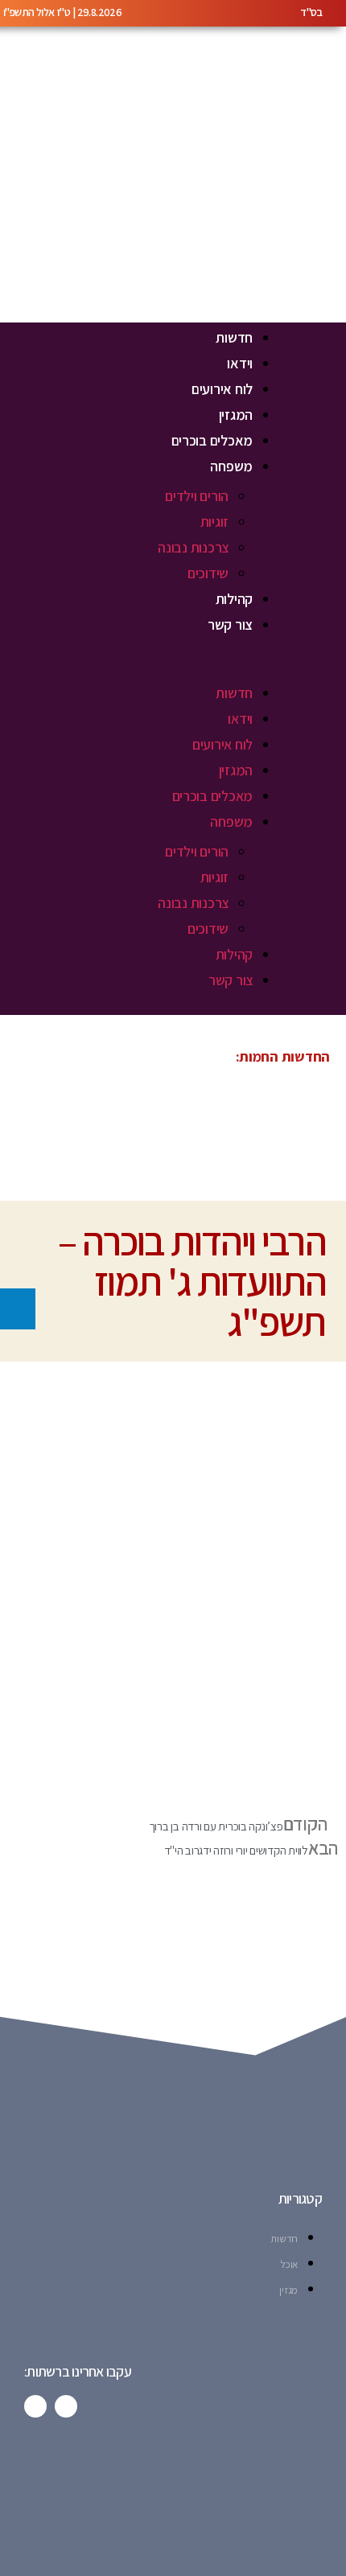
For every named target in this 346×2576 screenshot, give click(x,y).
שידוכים (208, 573)
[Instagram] (35, 2406)
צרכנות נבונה (193, 547)
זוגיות (214, 522)
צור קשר (230, 624)
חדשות (234, 337)
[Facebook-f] (66, 2406)
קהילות (234, 599)
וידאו (240, 363)
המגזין (236, 415)
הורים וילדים (197, 496)
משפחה (231, 466)
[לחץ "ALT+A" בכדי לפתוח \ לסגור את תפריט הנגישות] (18, 1309)
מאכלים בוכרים (212, 440)
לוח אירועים (222, 389)
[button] (138, 669)
